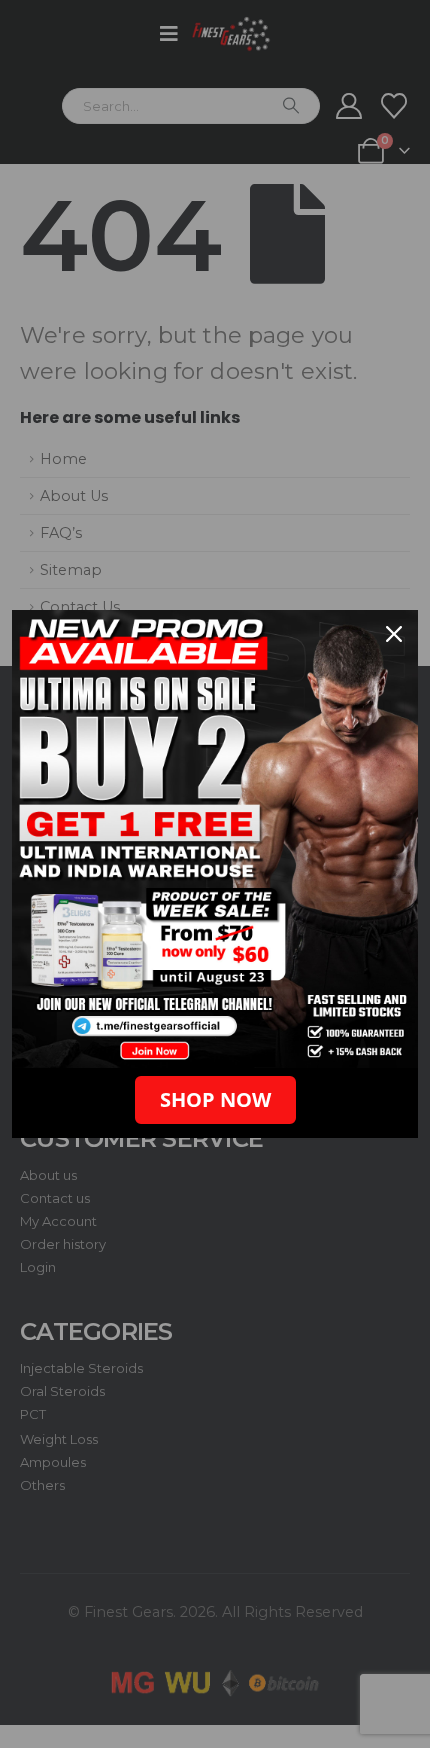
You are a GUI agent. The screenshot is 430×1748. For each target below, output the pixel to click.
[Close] (394, 634)
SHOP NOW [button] (215, 1099)
